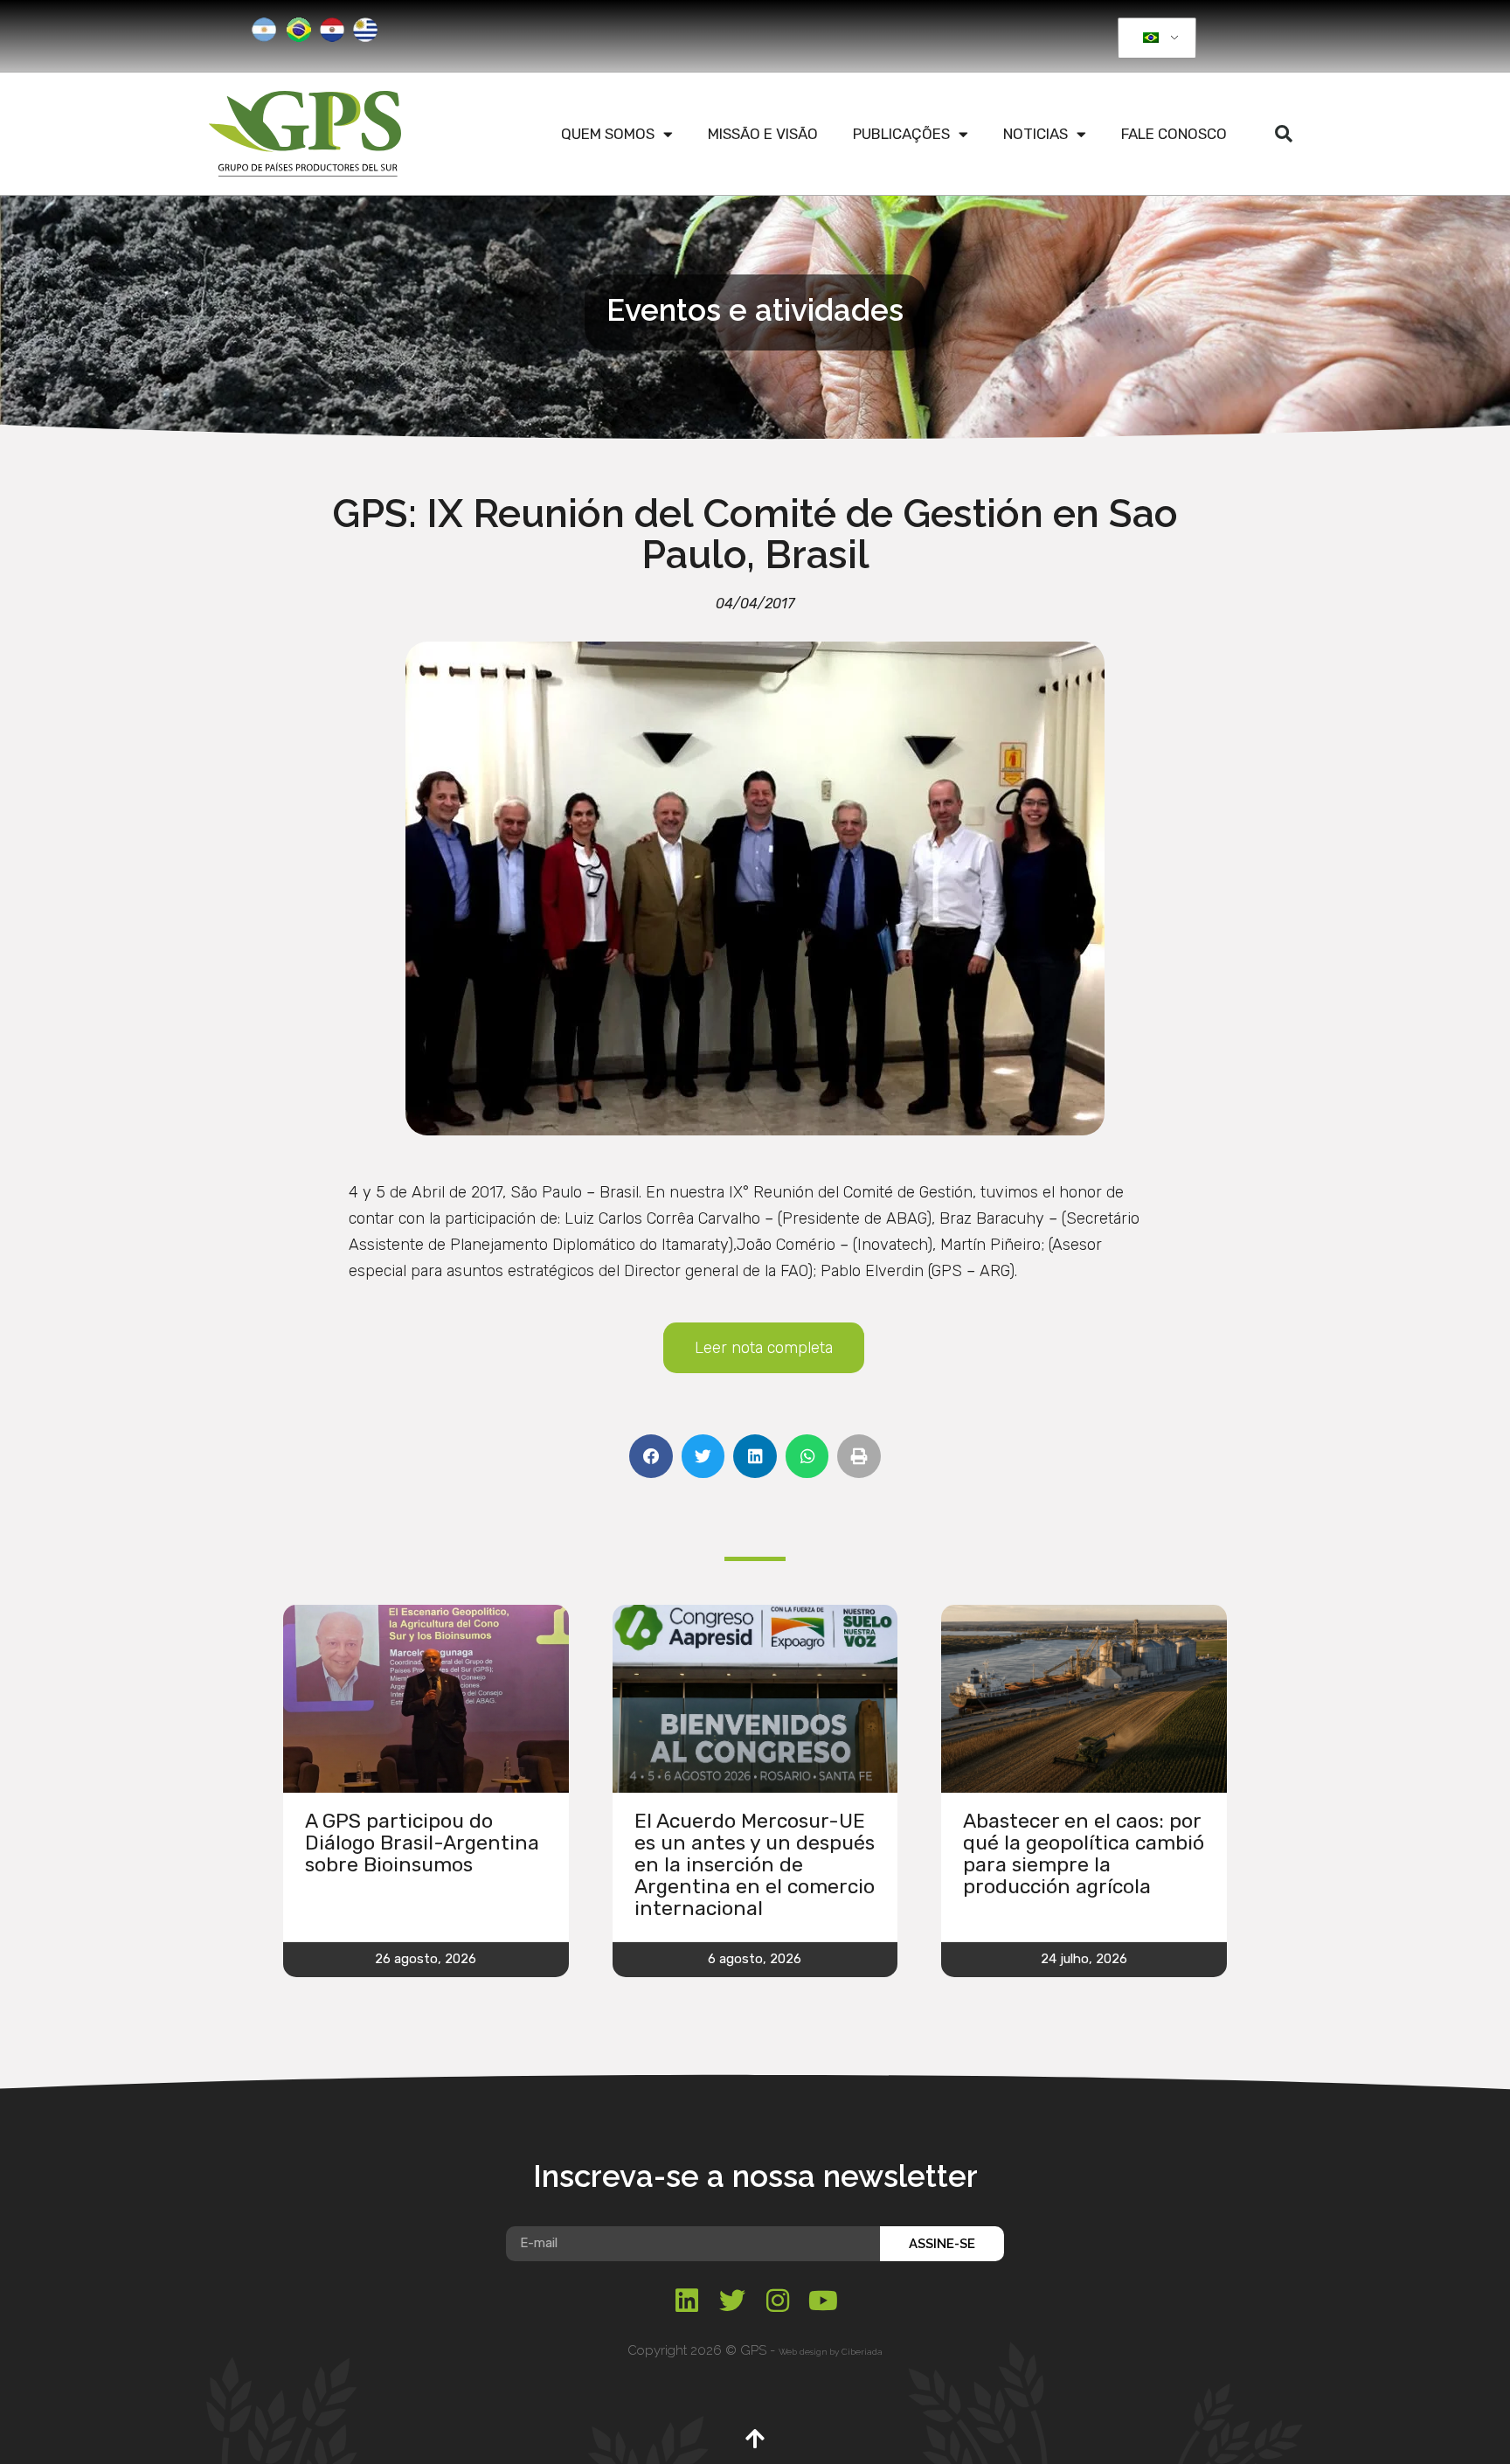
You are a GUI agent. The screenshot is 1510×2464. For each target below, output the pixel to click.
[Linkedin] (687, 2301)
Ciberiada (862, 2352)
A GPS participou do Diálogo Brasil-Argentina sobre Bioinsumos (422, 1843)
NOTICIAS (1036, 134)
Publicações (901, 134)
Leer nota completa (764, 1348)
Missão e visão (763, 134)
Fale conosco (1174, 134)
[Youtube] (823, 2301)
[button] (1284, 134)
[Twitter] (732, 2301)
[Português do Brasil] (1154, 38)
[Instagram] (778, 2301)
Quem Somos (608, 134)
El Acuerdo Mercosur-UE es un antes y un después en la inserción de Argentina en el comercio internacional (755, 1864)
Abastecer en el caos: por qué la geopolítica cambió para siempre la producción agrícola (1084, 1853)
